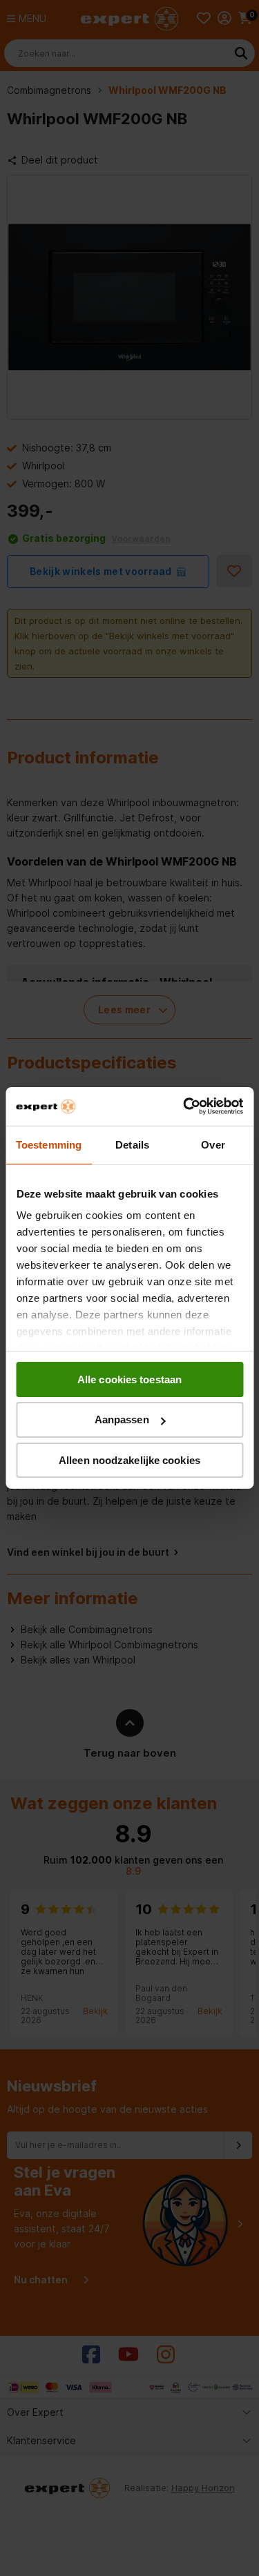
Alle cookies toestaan (129, 1379)
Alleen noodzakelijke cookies (129, 1460)
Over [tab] (213, 1144)
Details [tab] (132, 1144)
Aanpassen (122, 1419)
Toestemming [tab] (49, 1144)
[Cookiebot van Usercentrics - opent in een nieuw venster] (184, 1106)
